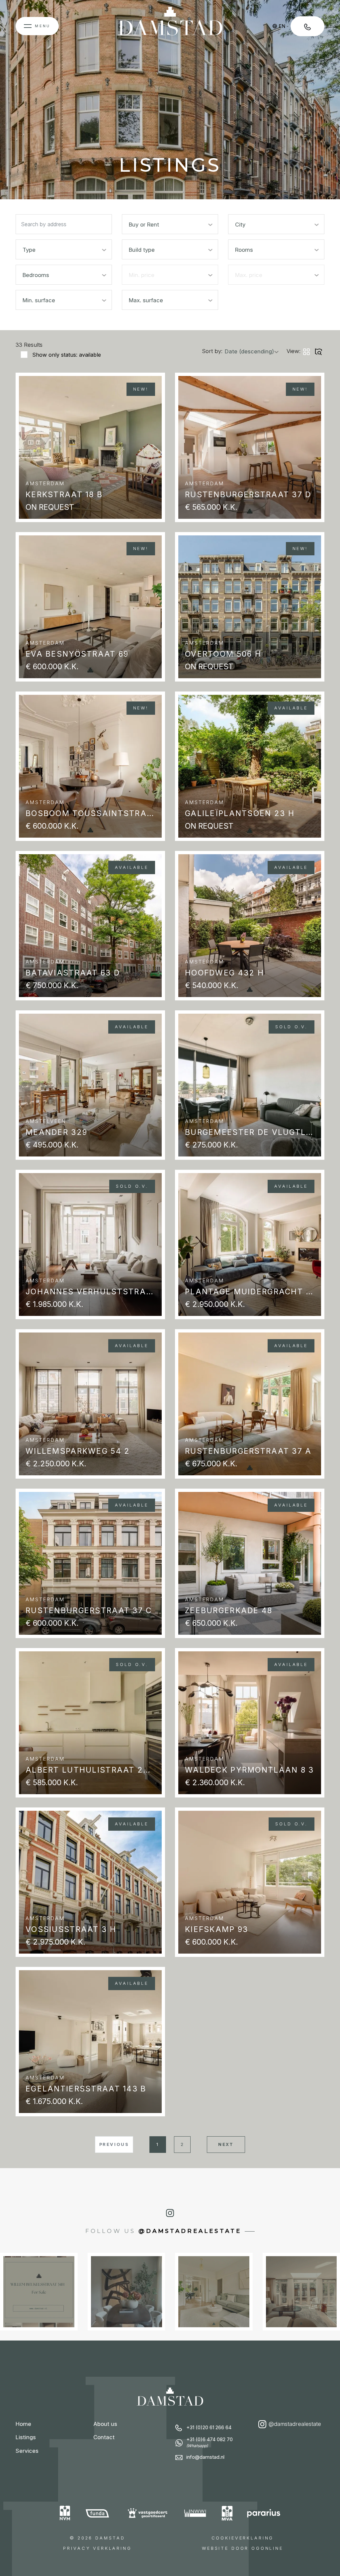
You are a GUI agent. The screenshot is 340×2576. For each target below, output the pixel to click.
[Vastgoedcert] (148, 2513)
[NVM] (65, 2513)
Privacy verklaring (97, 2548)
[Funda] (98, 2513)
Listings (26, 2437)
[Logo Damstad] (170, 26)
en (282, 26)
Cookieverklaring (243, 2538)
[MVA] (227, 2513)
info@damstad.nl (205, 2457)
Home (23, 2424)
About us (105, 2424)
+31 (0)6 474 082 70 (210, 2442)
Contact (104, 2437)
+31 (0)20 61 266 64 (209, 2428)
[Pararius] (264, 2513)
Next (226, 2144)
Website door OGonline (243, 2548)
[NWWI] (195, 2513)
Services (27, 2451)
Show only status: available (67, 355)
